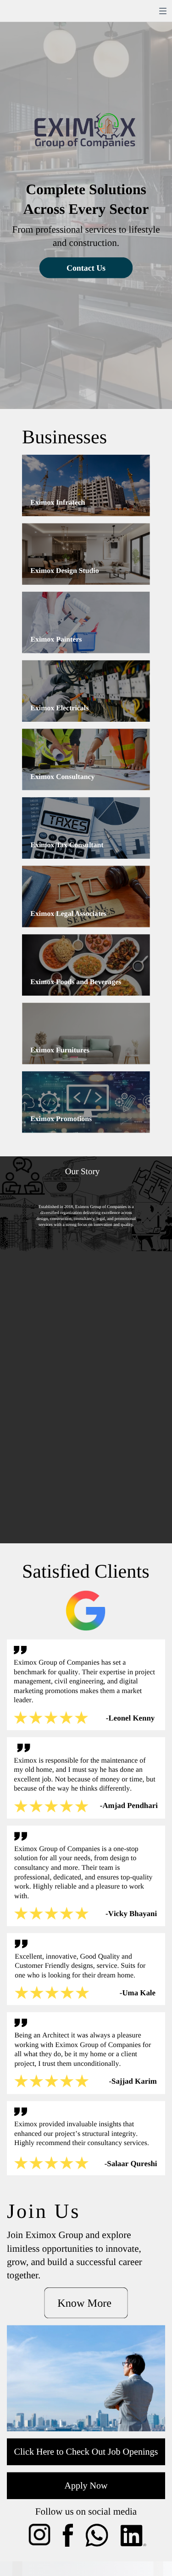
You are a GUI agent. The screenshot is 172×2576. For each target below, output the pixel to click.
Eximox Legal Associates (68, 913)
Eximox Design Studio (64, 571)
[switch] (163, 11)
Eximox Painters (56, 640)
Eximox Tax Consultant (67, 845)
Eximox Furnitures (60, 1050)
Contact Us (86, 268)
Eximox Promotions (61, 1119)
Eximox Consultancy (62, 776)
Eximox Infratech (58, 502)
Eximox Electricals (59, 708)
